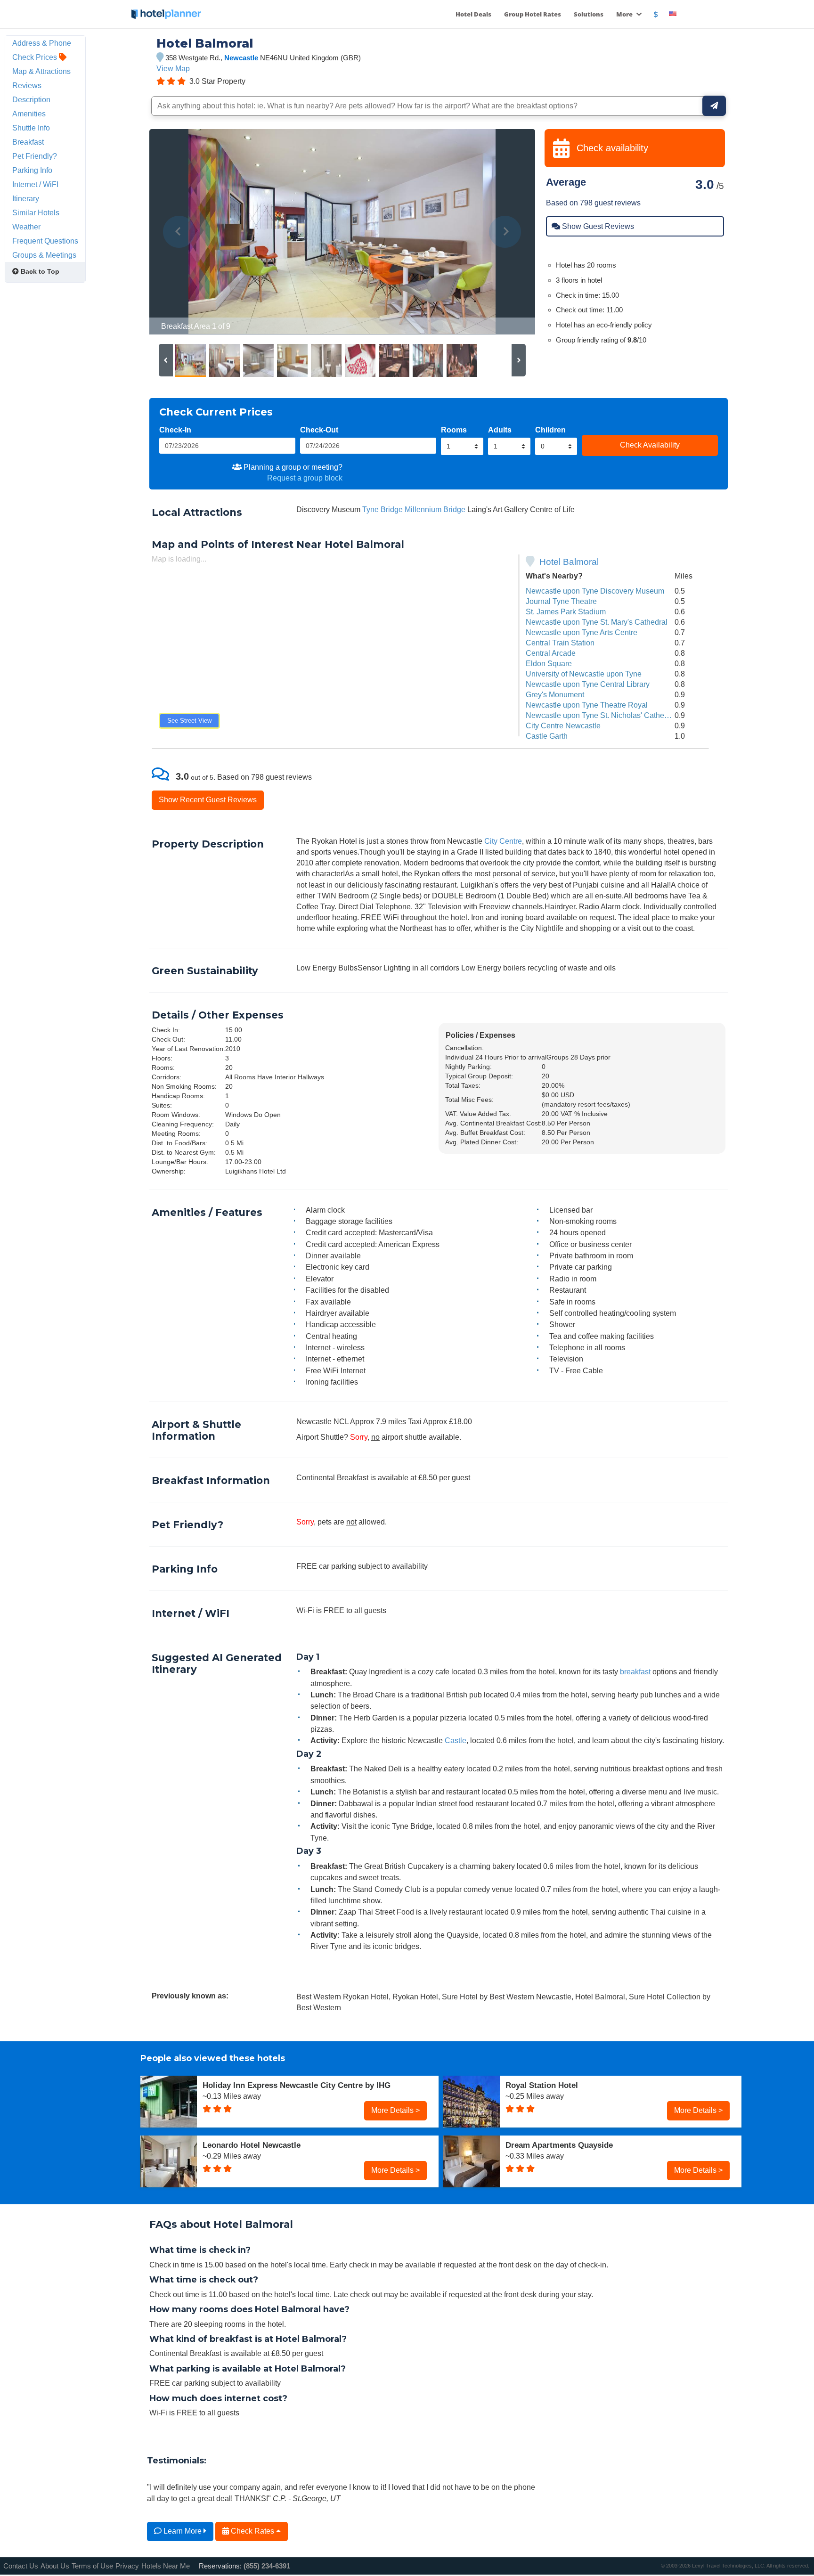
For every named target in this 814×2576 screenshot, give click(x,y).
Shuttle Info (31, 128)
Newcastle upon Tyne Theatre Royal (587, 705)
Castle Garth (547, 736)
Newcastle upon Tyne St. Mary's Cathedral (597, 622)
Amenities (29, 114)
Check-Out (319, 430)
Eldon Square (549, 663)
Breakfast (28, 142)
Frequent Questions (45, 241)
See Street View (189, 721)
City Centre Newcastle (563, 726)
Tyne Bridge (383, 509)
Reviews (27, 85)
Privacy (127, 2566)
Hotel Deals (473, 14)
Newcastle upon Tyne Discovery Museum (595, 591)
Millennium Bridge (435, 509)
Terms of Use (92, 2566)
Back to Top (39, 271)
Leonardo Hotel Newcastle (252, 2145)
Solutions (589, 14)
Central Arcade (551, 653)
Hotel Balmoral (569, 562)
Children (550, 430)
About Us (55, 2566)
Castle (456, 1740)
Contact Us (21, 2566)
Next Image (505, 232)
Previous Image (179, 232)
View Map (173, 68)
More (625, 14)
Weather (26, 227)
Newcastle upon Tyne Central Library (588, 684)
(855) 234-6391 (267, 2566)
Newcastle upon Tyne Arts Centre (582, 632)
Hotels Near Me (166, 2566)
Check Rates (252, 2531)
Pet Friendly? (35, 156)
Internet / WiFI (35, 184)
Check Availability (650, 445)
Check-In (175, 430)
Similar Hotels (36, 212)
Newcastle (241, 58)
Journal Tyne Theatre (561, 601)
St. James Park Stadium (566, 611)
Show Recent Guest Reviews (208, 799)
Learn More (183, 2531)
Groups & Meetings (44, 255)
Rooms (454, 430)
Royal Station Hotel (542, 2085)
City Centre (503, 841)
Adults (500, 430)
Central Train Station (560, 643)
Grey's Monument (555, 694)
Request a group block (305, 478)
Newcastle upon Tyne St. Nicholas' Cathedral (601, 715)
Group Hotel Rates (533, 14)
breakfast (635, 1671)
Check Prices (36, 57)
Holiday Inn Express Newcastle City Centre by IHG (297, 2085)
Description (31, 99)
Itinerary (26, 198)
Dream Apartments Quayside (559, 2145)
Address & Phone (42, 43)
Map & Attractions (41, 71)
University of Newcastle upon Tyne (584, 674)
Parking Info (32, 170)
